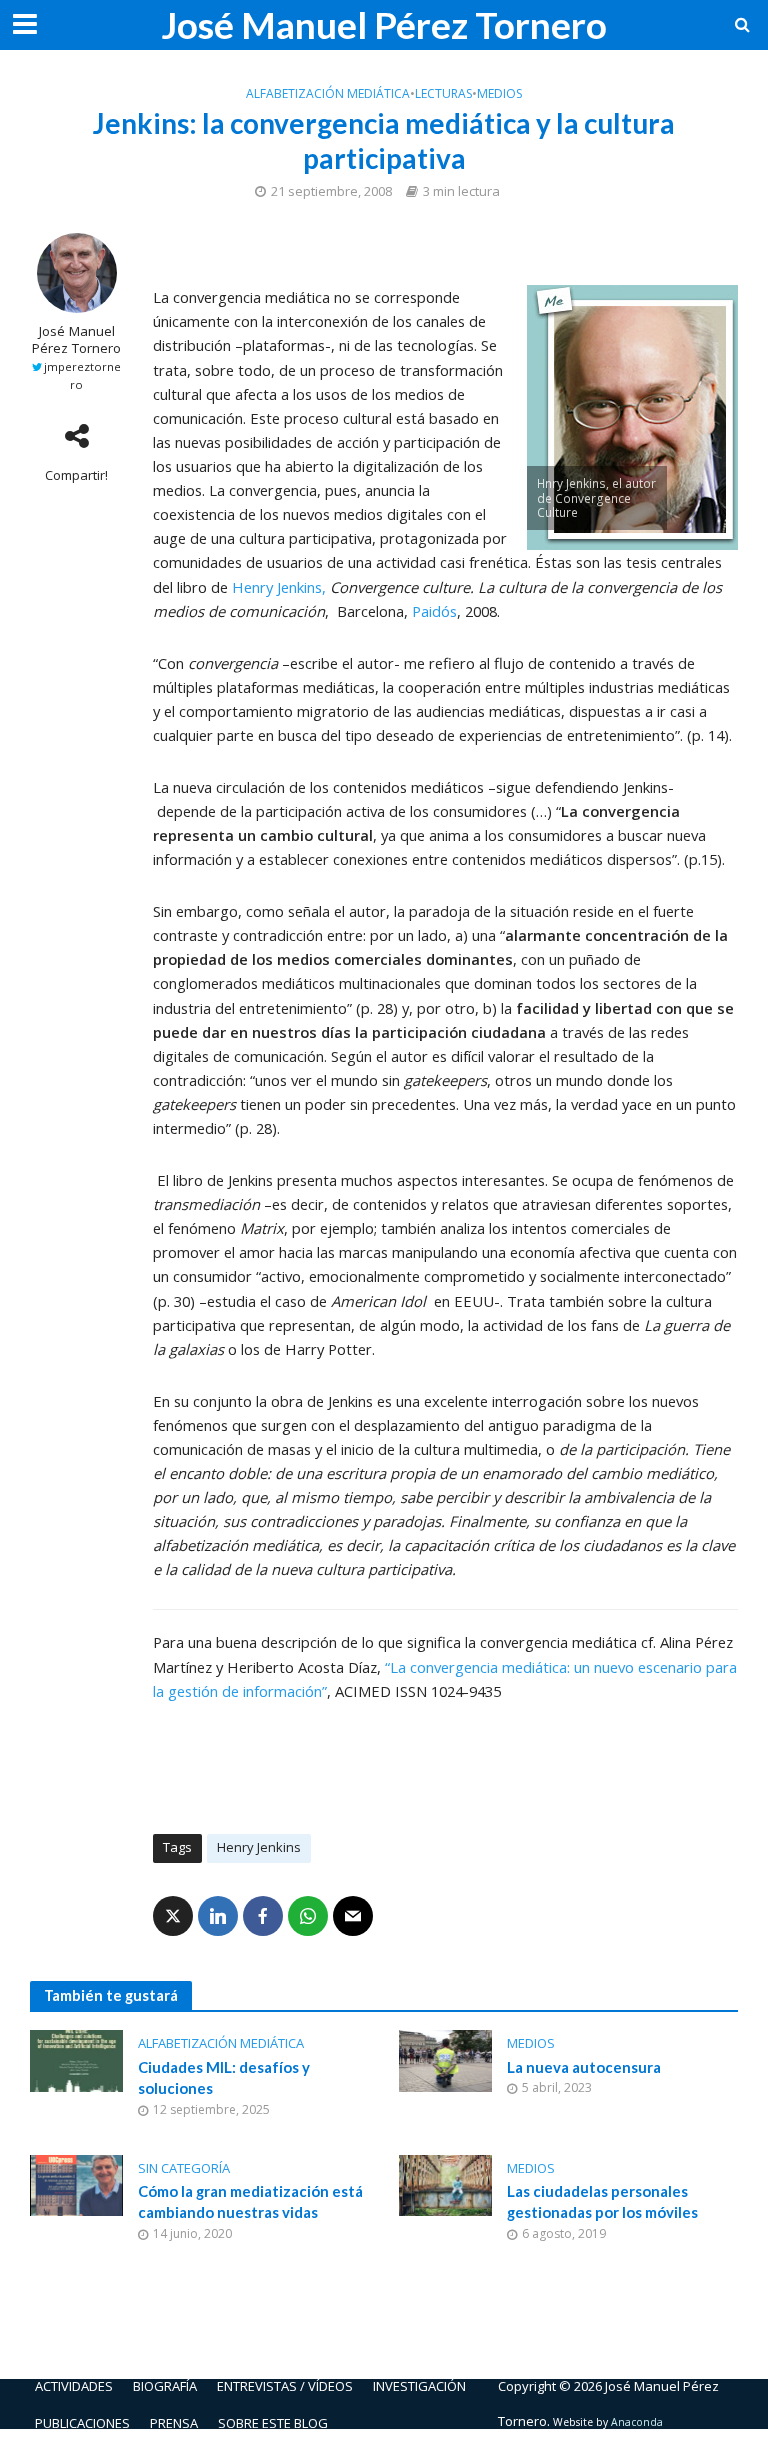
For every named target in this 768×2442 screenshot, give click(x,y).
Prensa (174, 2423)
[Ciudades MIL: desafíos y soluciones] (76, 2059)
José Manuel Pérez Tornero (384, 24)
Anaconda (637, 2422)
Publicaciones (82, 2423)
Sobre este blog (273, 2423)
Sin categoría (184, 2168)
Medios (499, 94)
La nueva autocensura (584, 2067)
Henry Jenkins (259, 1847)
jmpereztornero (82, 375)
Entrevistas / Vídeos (285, 2386)
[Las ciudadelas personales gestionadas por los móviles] (445, 2184)
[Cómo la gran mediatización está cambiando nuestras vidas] (76, 2184)
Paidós (434, 611)
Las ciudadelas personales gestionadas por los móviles (602, 2201)
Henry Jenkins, (279, 587)
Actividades (74, 2386)
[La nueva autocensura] (445, 2059)
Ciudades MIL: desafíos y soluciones (224, 2077)
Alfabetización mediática (328, 94)
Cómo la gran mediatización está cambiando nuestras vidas (250, 2201)
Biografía (165, 2386)
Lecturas (443, 94)
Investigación (419, 2386)
